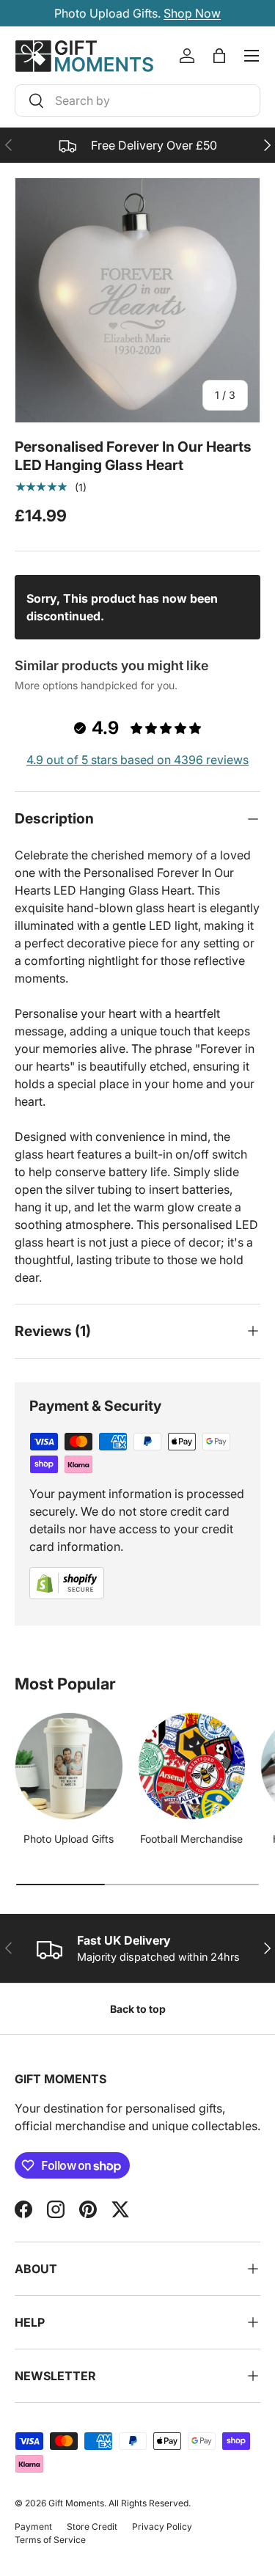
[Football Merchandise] (192, 1766)
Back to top (138, 2009)
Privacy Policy (162, 2527)
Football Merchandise (191, 1839)
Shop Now (192, 13)
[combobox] (137, 100)
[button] (219, 56)
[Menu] (252, 56)
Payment (33, 2527)
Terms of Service (50, 2540)
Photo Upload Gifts (69, 1839)
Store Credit (92, 2527)
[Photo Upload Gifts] (69, 1766)
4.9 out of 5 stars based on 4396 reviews (137, 760)
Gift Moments (76, 2503)
